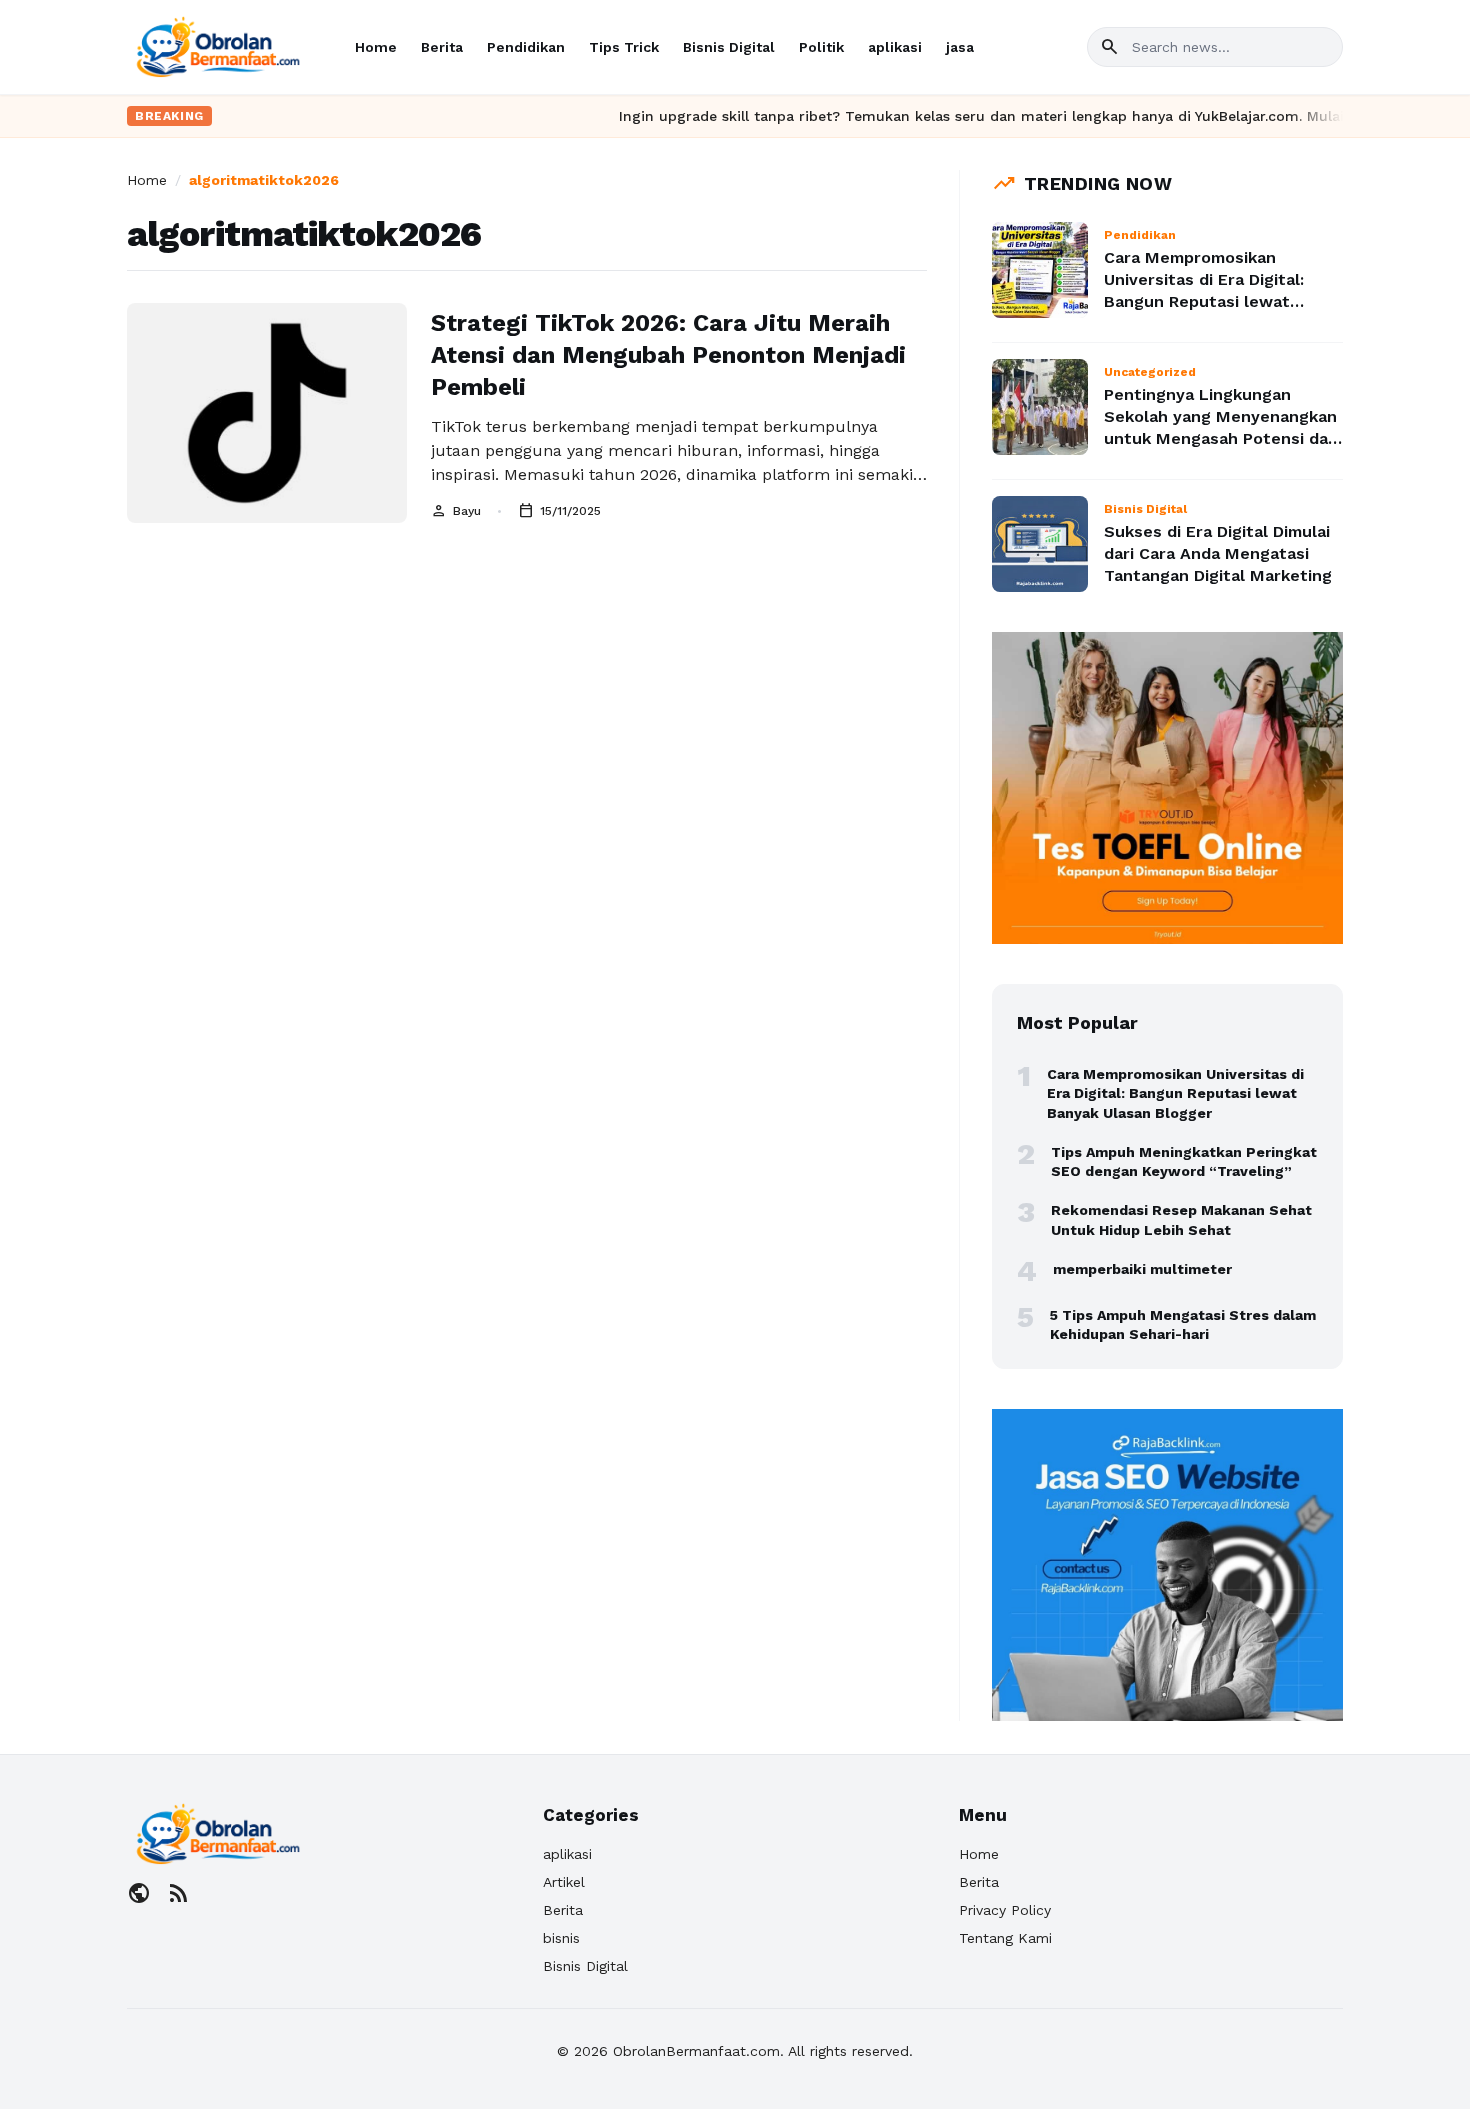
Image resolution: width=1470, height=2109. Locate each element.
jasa (960, 47)
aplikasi (895, 47)
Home (376, 47)
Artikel (564, 1882)
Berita (442, 47)
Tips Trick (624, 47)
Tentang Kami (1005, 1938)
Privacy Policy (1005, 1910)
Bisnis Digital (729, 47)
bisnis (561, 1938)
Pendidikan (526, 47)
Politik (821, 47)
